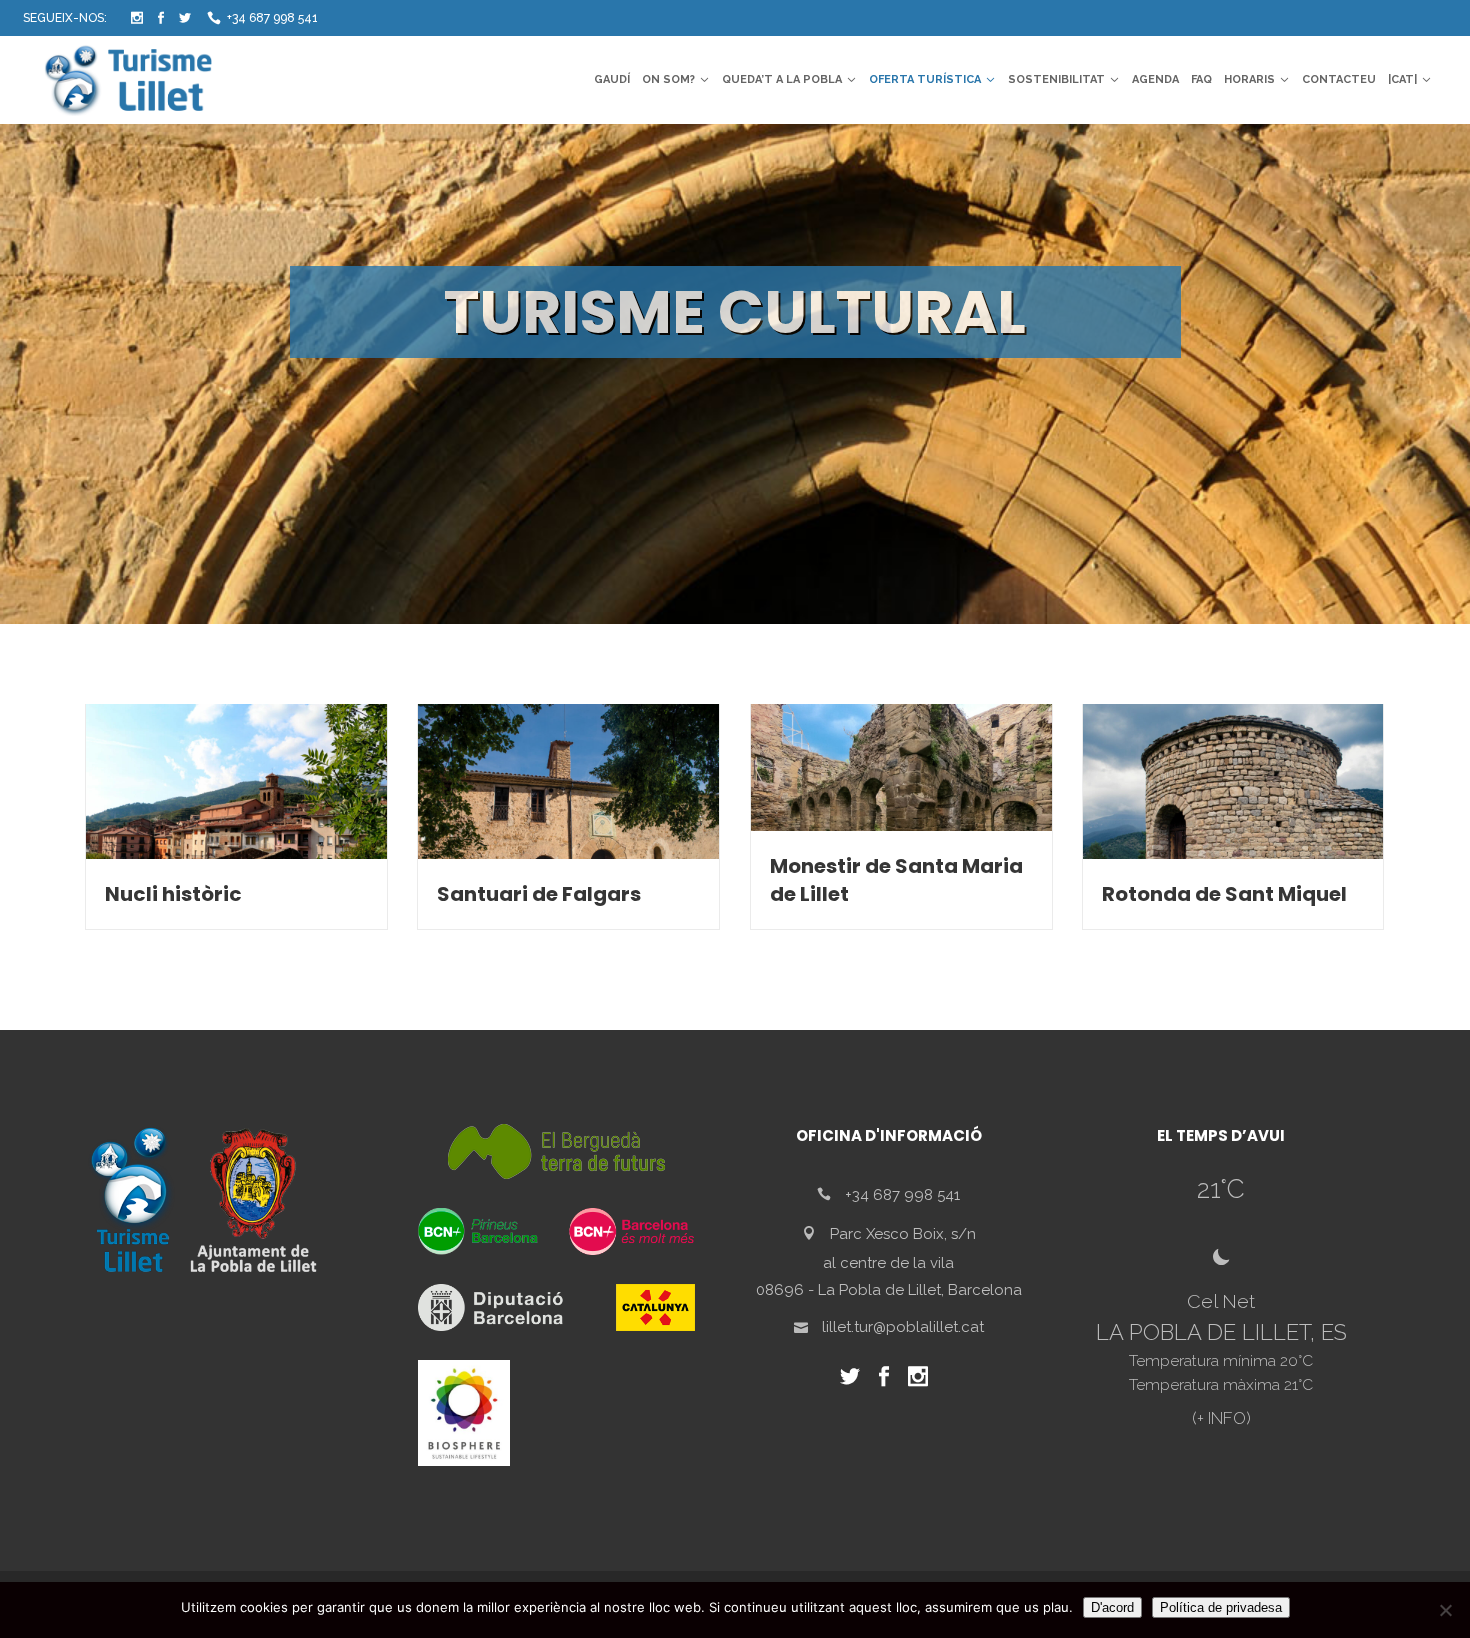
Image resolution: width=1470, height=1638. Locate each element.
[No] (1445, 1610)
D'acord (1112, 1607)
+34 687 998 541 (272, 18)
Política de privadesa (1221, 1607)
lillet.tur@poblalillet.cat (903, 1327)
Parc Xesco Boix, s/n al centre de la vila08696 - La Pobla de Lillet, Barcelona (889, 1262)
